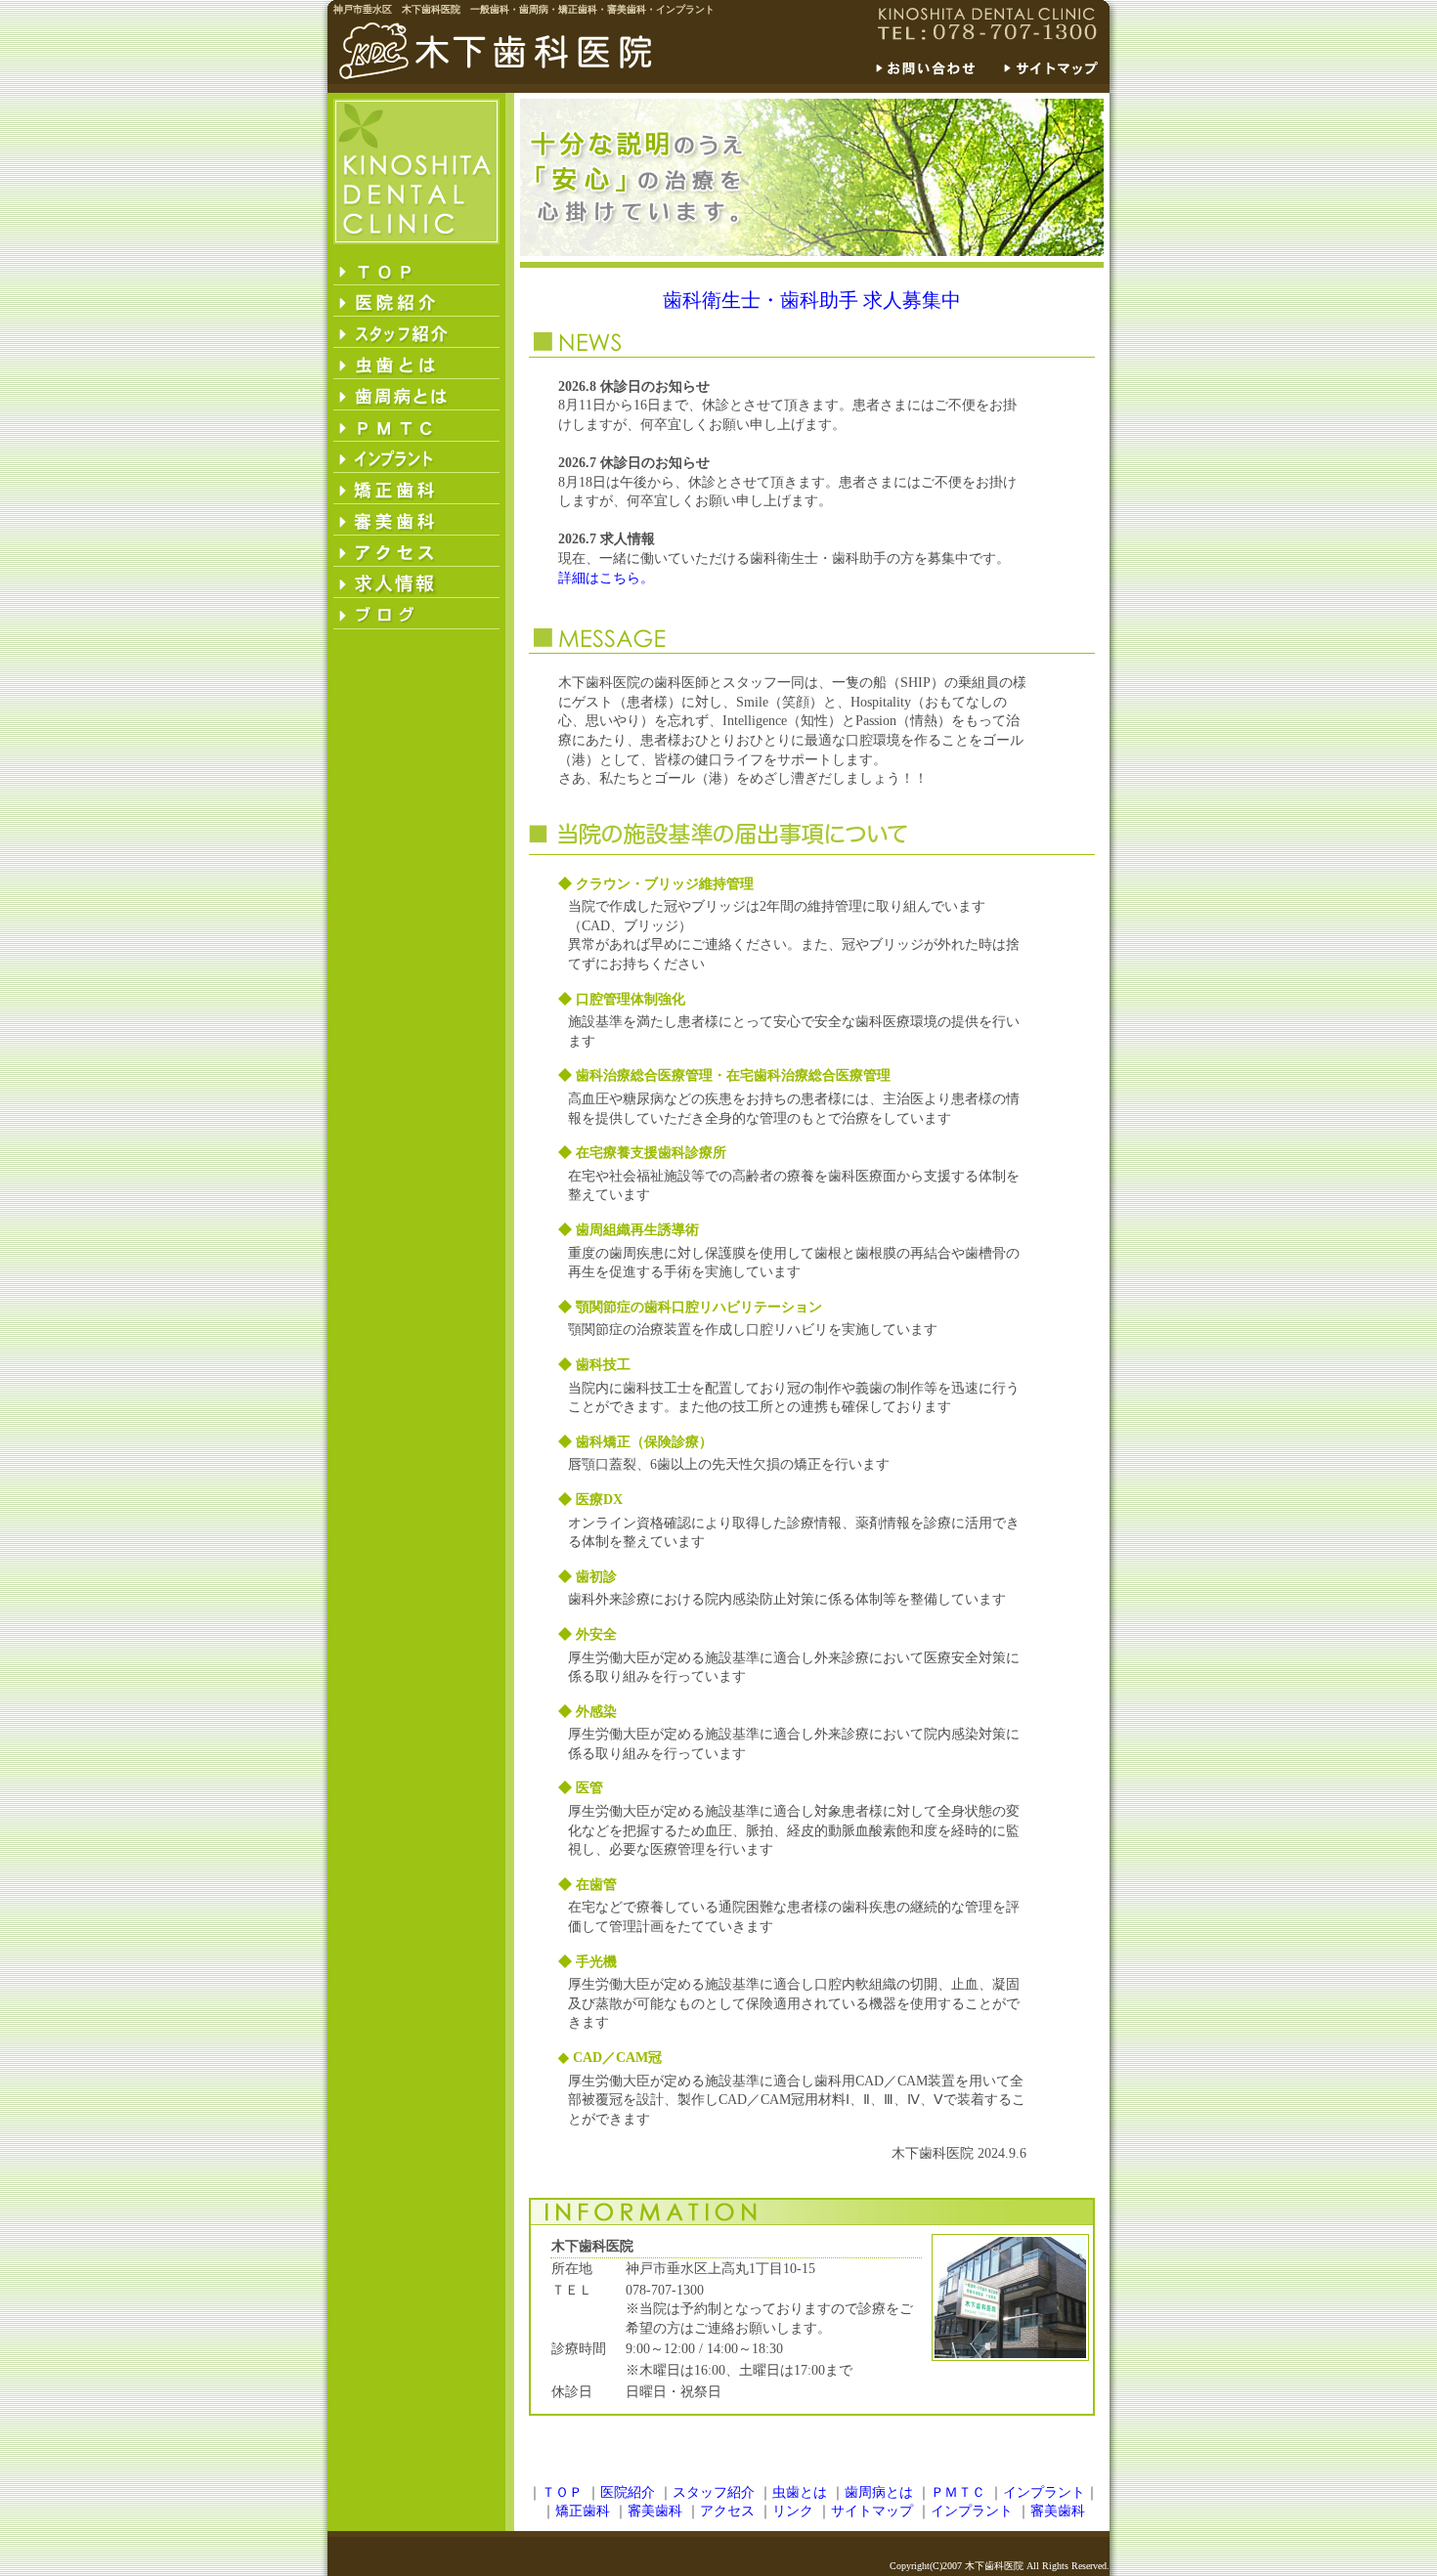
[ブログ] (416, 614)
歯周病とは (879, 2492)
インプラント (1044, 2492)
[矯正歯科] (416, 489)
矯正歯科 (583, 2511)
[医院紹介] (416, 301)
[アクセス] (416, 551)
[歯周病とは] (416, 395)
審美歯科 (655, 2511)
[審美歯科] (416, 520)
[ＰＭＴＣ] (416, 426)
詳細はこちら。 (606, 578)
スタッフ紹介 (714, 2492)
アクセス (727, 2511)
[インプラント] (416, 457)
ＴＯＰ (562, 2492)
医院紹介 (628, 2492)
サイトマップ (872, 2511)
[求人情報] (416, 582)
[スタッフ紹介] (416, 332)
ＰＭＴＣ (958, 2492)
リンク (793, 2511)
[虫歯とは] (416, 364)
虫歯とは (800, 2492)
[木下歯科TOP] (416, 270)
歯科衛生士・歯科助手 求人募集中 (812, 300)
